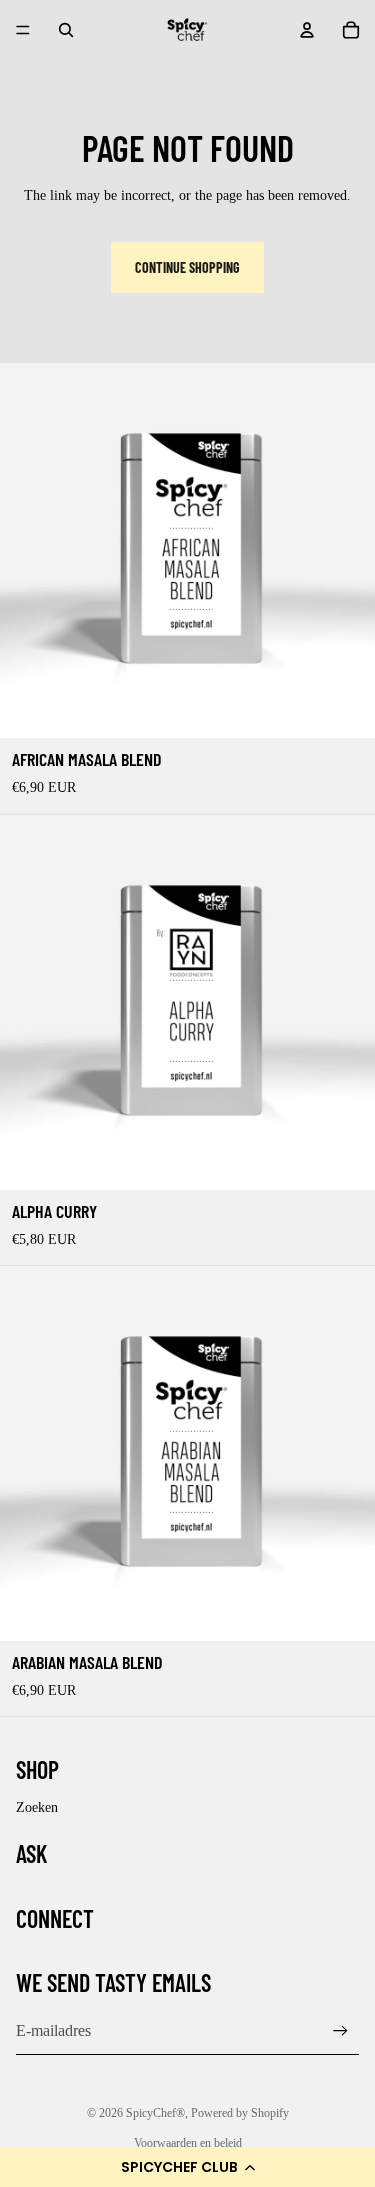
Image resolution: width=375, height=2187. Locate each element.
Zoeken (37, 1807)
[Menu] (23, 30)
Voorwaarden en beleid (188, 2143)
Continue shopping (187, 267)
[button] (187, 2167)
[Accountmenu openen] (307, 30)
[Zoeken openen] (66, 30)
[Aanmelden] (340, 2031)
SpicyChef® (155, 2113)
